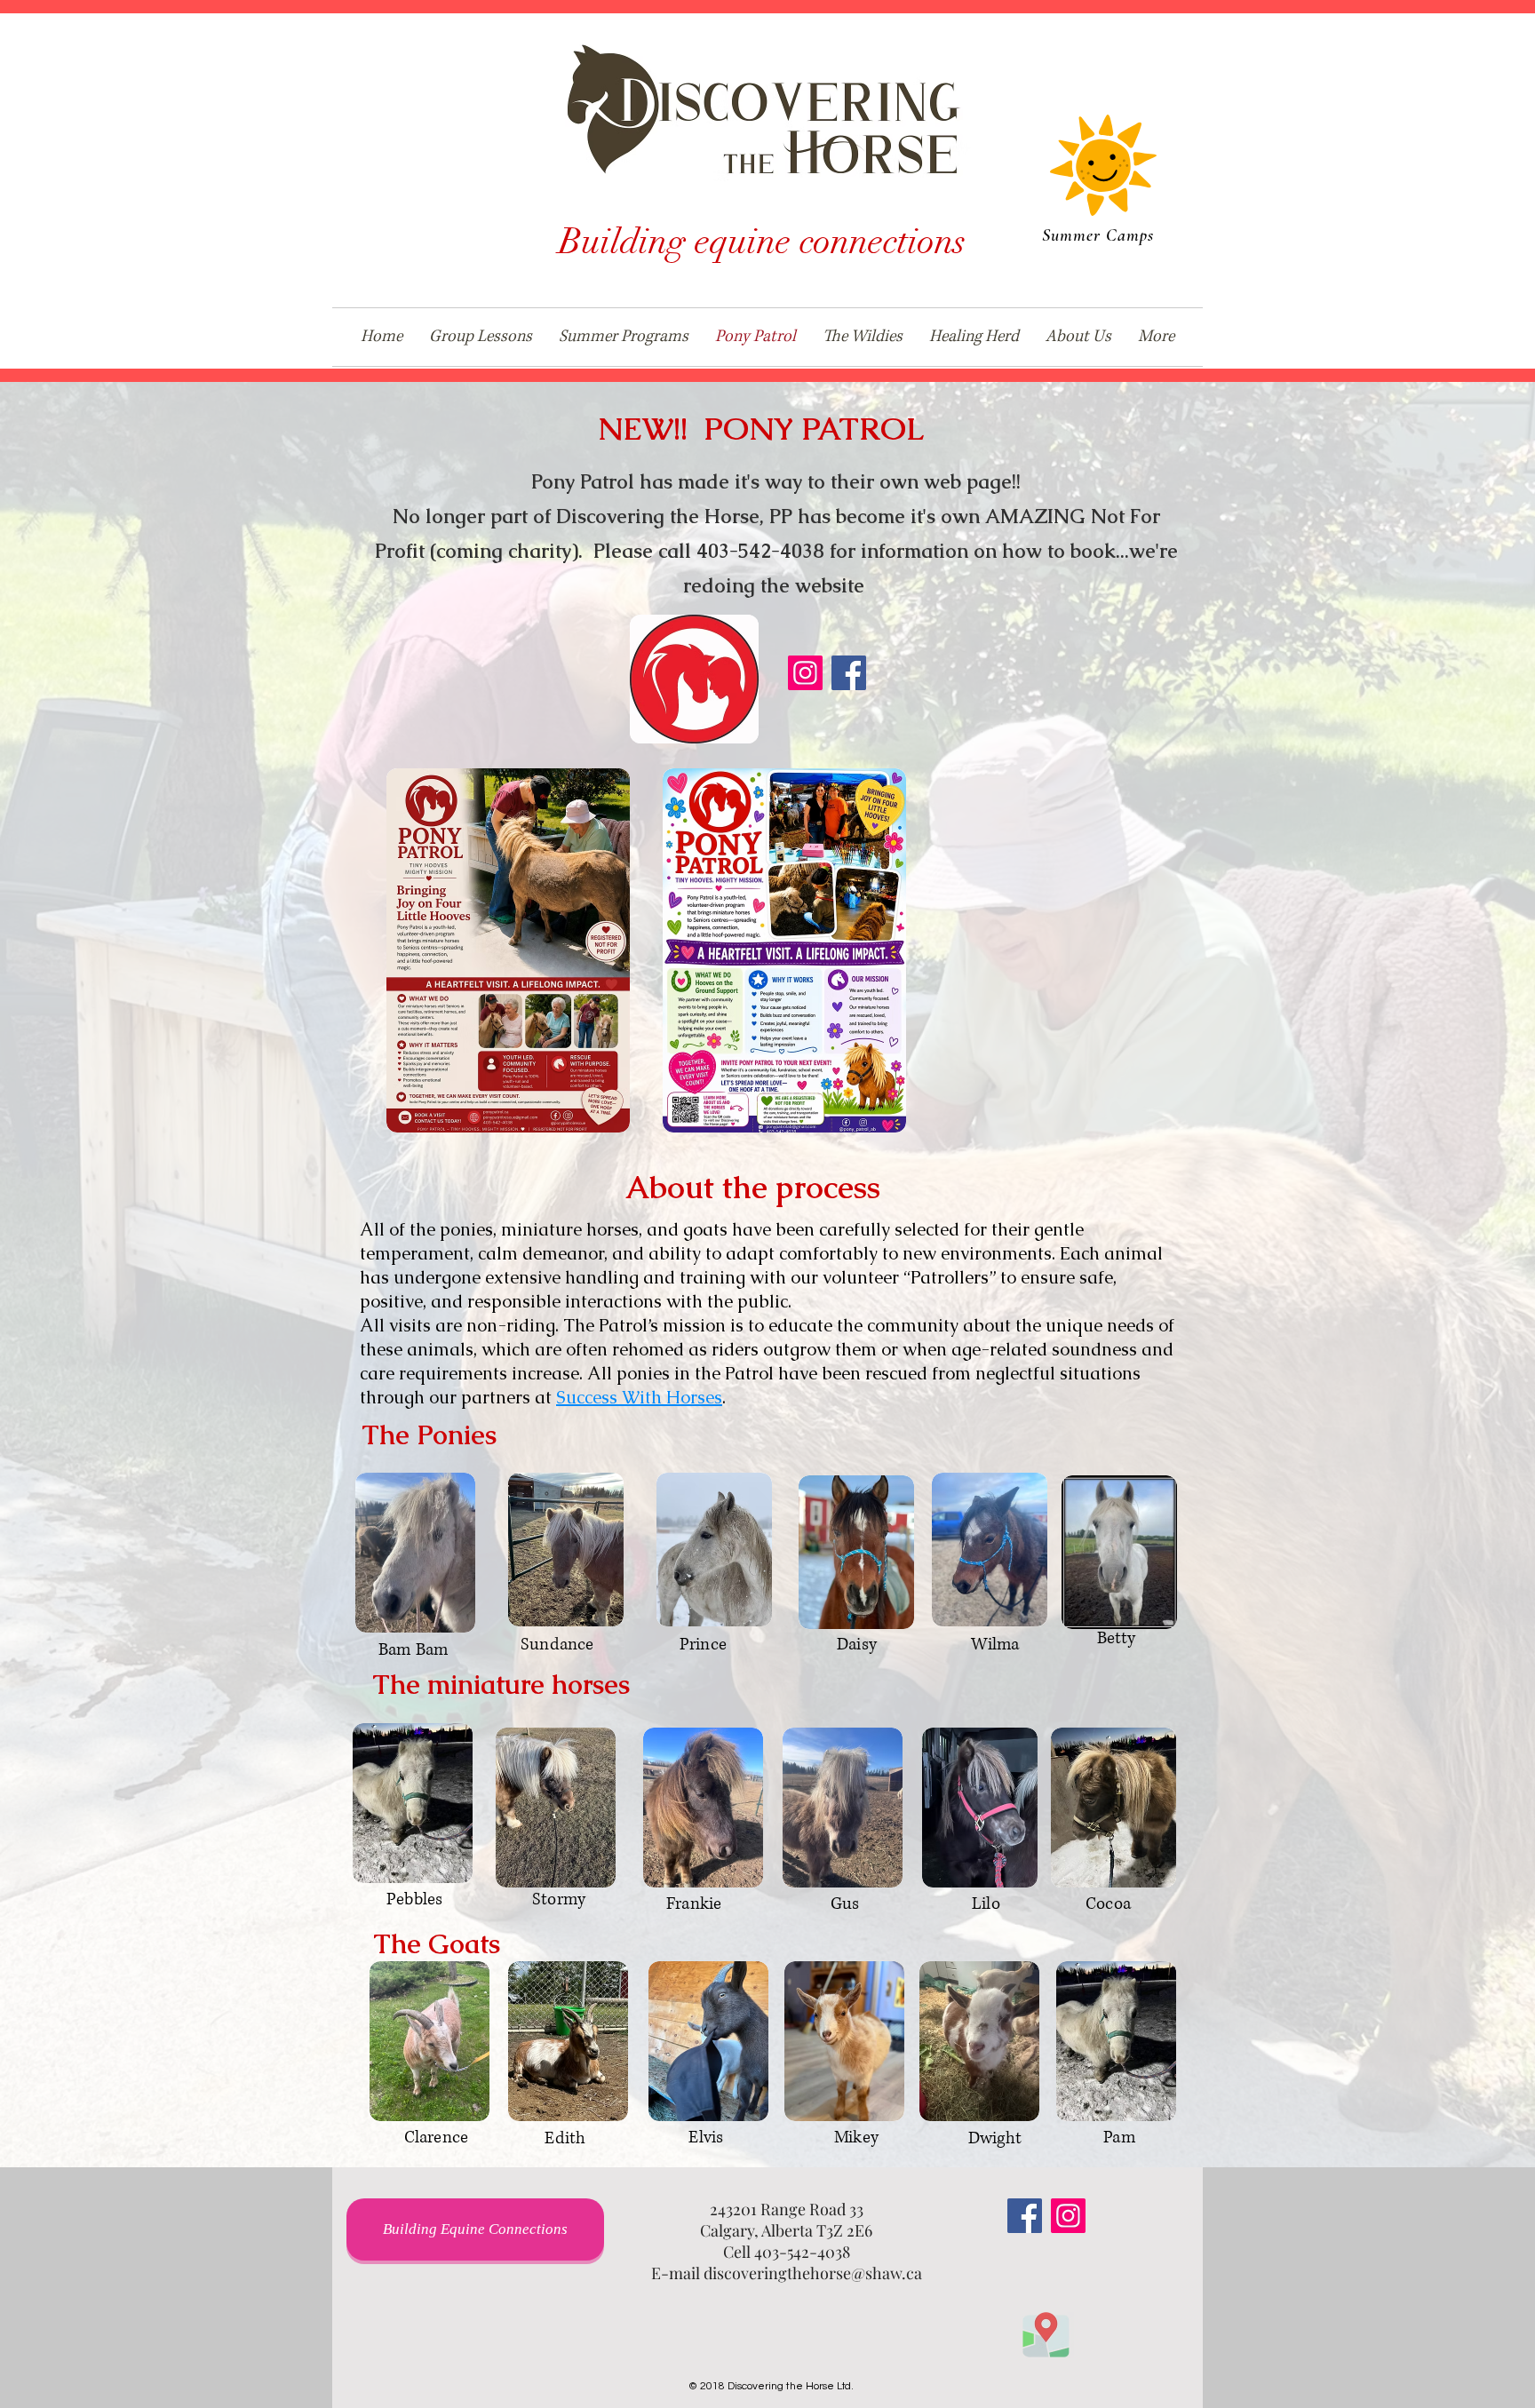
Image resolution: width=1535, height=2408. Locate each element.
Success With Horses (639, 1397)
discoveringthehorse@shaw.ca (813, 2273)
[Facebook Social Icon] (1025, 2216)
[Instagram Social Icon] (1068, 2216)
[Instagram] (805, 673)
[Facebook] (849, 673)
